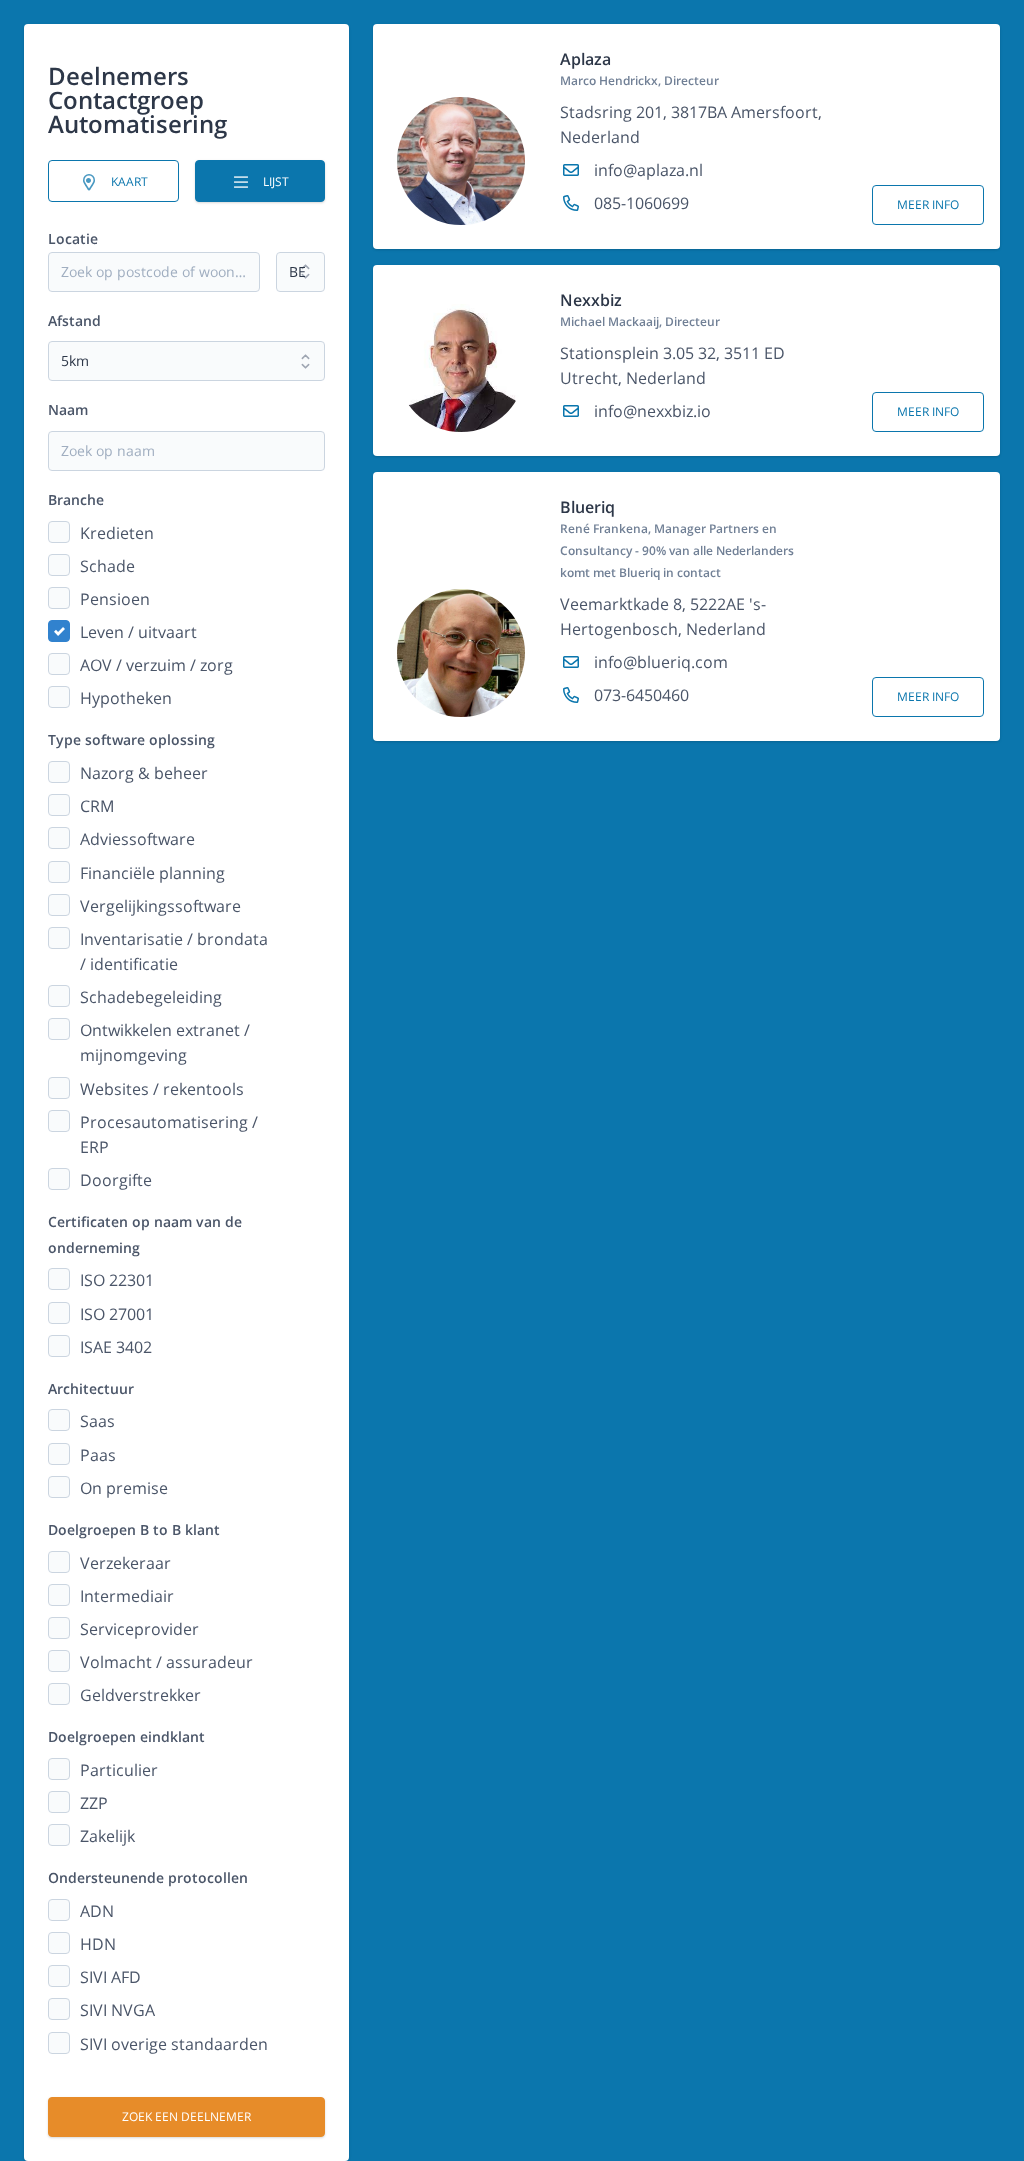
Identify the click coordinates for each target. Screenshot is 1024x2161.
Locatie (73, 238)
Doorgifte (116, 1180)
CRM (97, 806)
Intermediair (127, 1596)
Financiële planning (152, 873)
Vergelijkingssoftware (160, 906)
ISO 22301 (117, 1280)
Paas (98, 1455)
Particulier (119, 1770)
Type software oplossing (131, 739)
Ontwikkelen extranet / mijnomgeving (165, 1042)
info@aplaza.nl (646, 170)
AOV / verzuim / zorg (156, 665)
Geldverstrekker (140, 1695)
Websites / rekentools (162, 1089)
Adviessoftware (137, 839)
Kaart (128, 181)
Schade (107, 566)
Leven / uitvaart (138, 632)
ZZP (94, 1803)
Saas (97, 1421)
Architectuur (91, 1388)
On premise (124, 1488)
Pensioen (115, 599)
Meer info (928, 204)
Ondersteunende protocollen (148, 1877)
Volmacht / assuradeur (166, 1662)
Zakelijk (107, 1836)
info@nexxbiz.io (650, 411)
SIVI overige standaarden (174, 2044)
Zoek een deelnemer (186, 2116)
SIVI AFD (110, 1977)
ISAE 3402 (116, 1347)
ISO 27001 (117, 1314)
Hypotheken (126, 698)
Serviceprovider (139, 1629)
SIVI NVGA (117, 2010)
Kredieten (117, 533)
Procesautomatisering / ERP (169, 1134)
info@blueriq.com (659, 662)
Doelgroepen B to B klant (134, 1529)
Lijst (274, 181)
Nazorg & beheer (144, 773)
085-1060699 (639, 203)
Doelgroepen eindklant (126, 1736)
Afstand (74, 320)
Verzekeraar (125, 1563)
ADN (97, 1911)
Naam (68, 409)
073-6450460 (639, 695)
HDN (98, 1944)
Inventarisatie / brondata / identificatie (174, 951)
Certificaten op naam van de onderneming (145, 1234)
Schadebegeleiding (151, 997)
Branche (76, 499)
